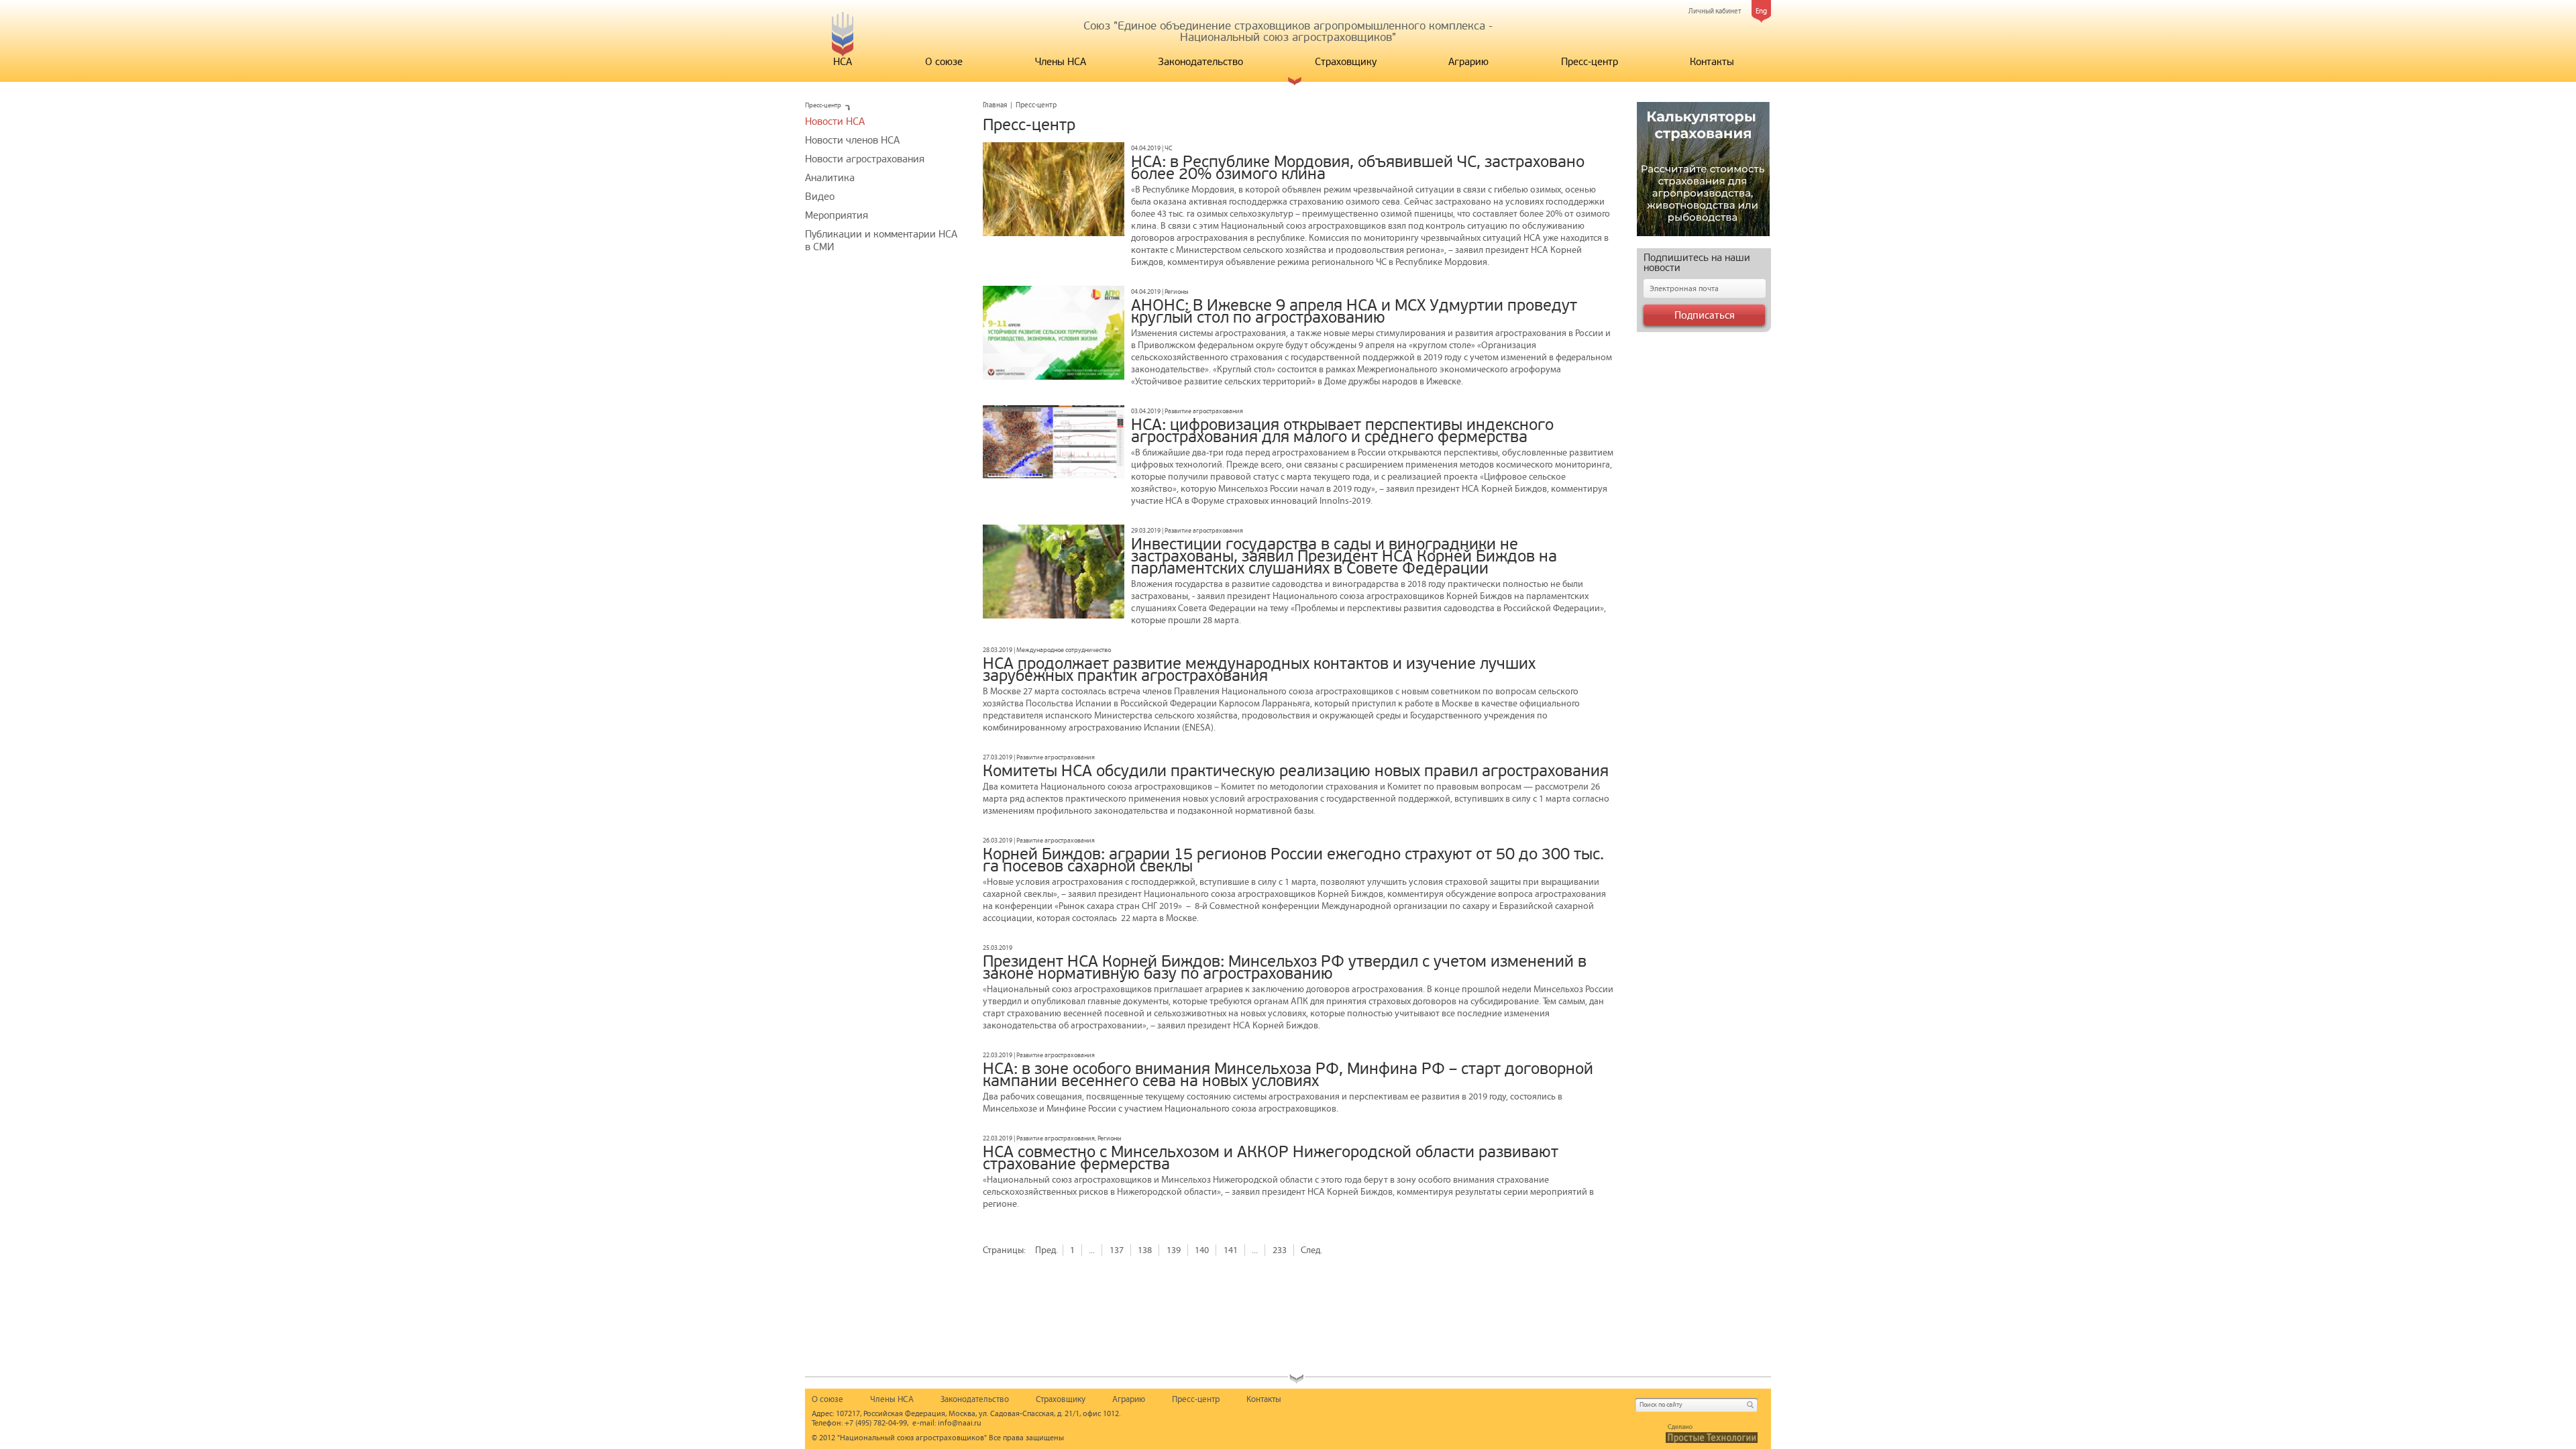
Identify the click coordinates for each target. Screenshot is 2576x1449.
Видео (820, 197)
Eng (1761, 11)
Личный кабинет (1715, 11)
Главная (995, 105)
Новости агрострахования (865, 159)
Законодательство (1200, 62)
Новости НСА (835, 121)
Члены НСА (1061, 62)
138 (1145, 1250)
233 (1280, 1250)
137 (1117, 1250)
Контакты (1712, 62)
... (1092, 1250)
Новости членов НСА (852, 140)
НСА (843, 62)
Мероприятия (837, 215)
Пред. (1046, 1250)
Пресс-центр (1590, 62)
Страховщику (1346, 62)
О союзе (944, 62)
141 (1231, 1250)
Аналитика (830, 178)
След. (1311, 1250)
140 (1202, 1250)
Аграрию (1468, 62)
